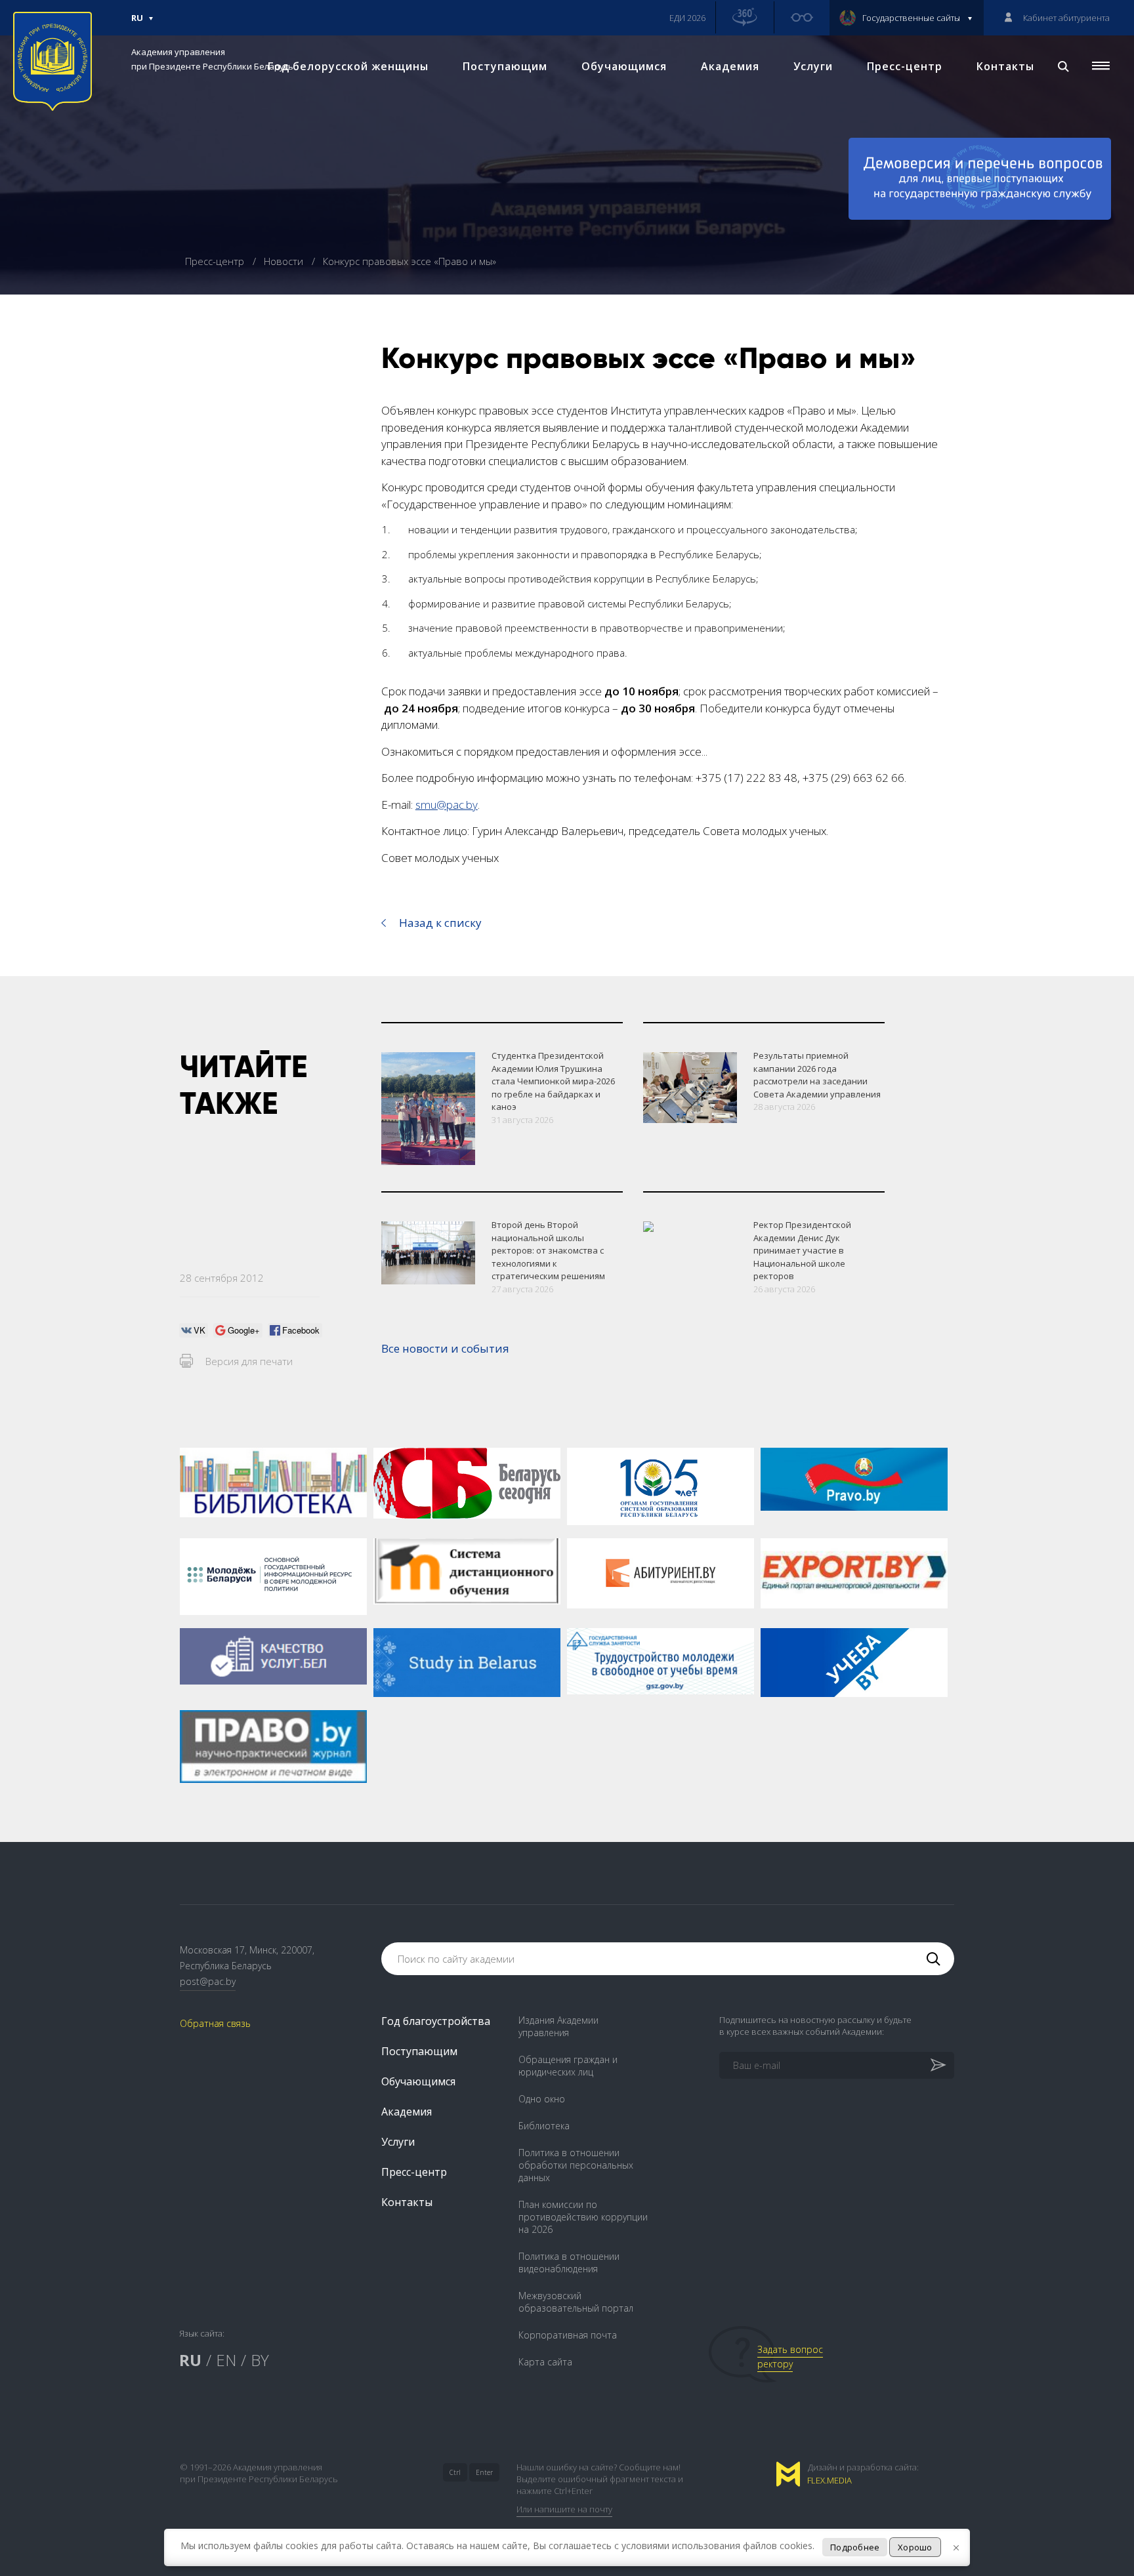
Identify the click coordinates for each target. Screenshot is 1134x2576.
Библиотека (544, 2126)
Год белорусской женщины (348, 66)
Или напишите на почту (564, 2509)
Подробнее (855, 2547)
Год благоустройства (436, 2021)
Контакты (1005, 66)
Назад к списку (440, 923)
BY (260, 2360)
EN (226, 2360)
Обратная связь (215, 2023)
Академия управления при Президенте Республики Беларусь (212, 59)
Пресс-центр (905, 66)
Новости (285, 261)
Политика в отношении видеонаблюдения (569, 2262)
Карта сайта (545, 2362)
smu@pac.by (447, 805)
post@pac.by (208, 1981)
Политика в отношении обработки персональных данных (576, 2165)
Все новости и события (445, 1348)
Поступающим (505, 66)
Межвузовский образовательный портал (576, 2302)
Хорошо (915, 2547)
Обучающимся (624, 66)
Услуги (813, 66)
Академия (730, 66)
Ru (137, 24)
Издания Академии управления (558, 2026)
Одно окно (542, 2099)
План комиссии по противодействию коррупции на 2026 (583, 2217)
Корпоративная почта (568, 2335)
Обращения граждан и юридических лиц (568, 2066)
